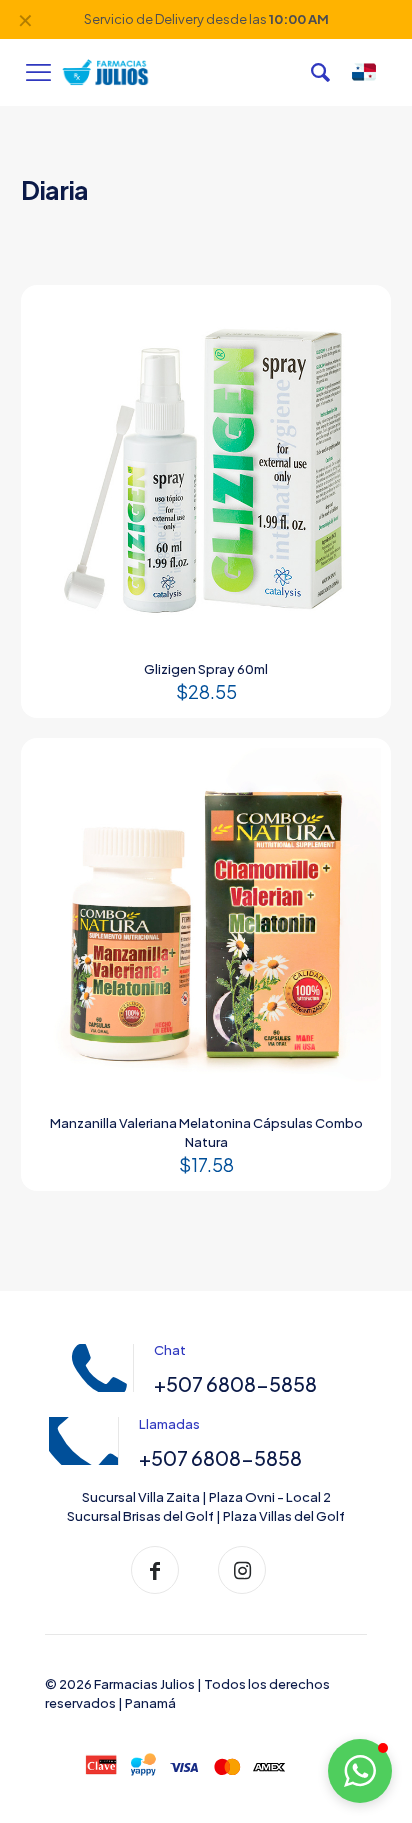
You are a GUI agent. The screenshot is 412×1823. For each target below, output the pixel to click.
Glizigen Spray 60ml (206, 669)
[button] (360, 1771)
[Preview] (358, 347)
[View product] (358, 318)
